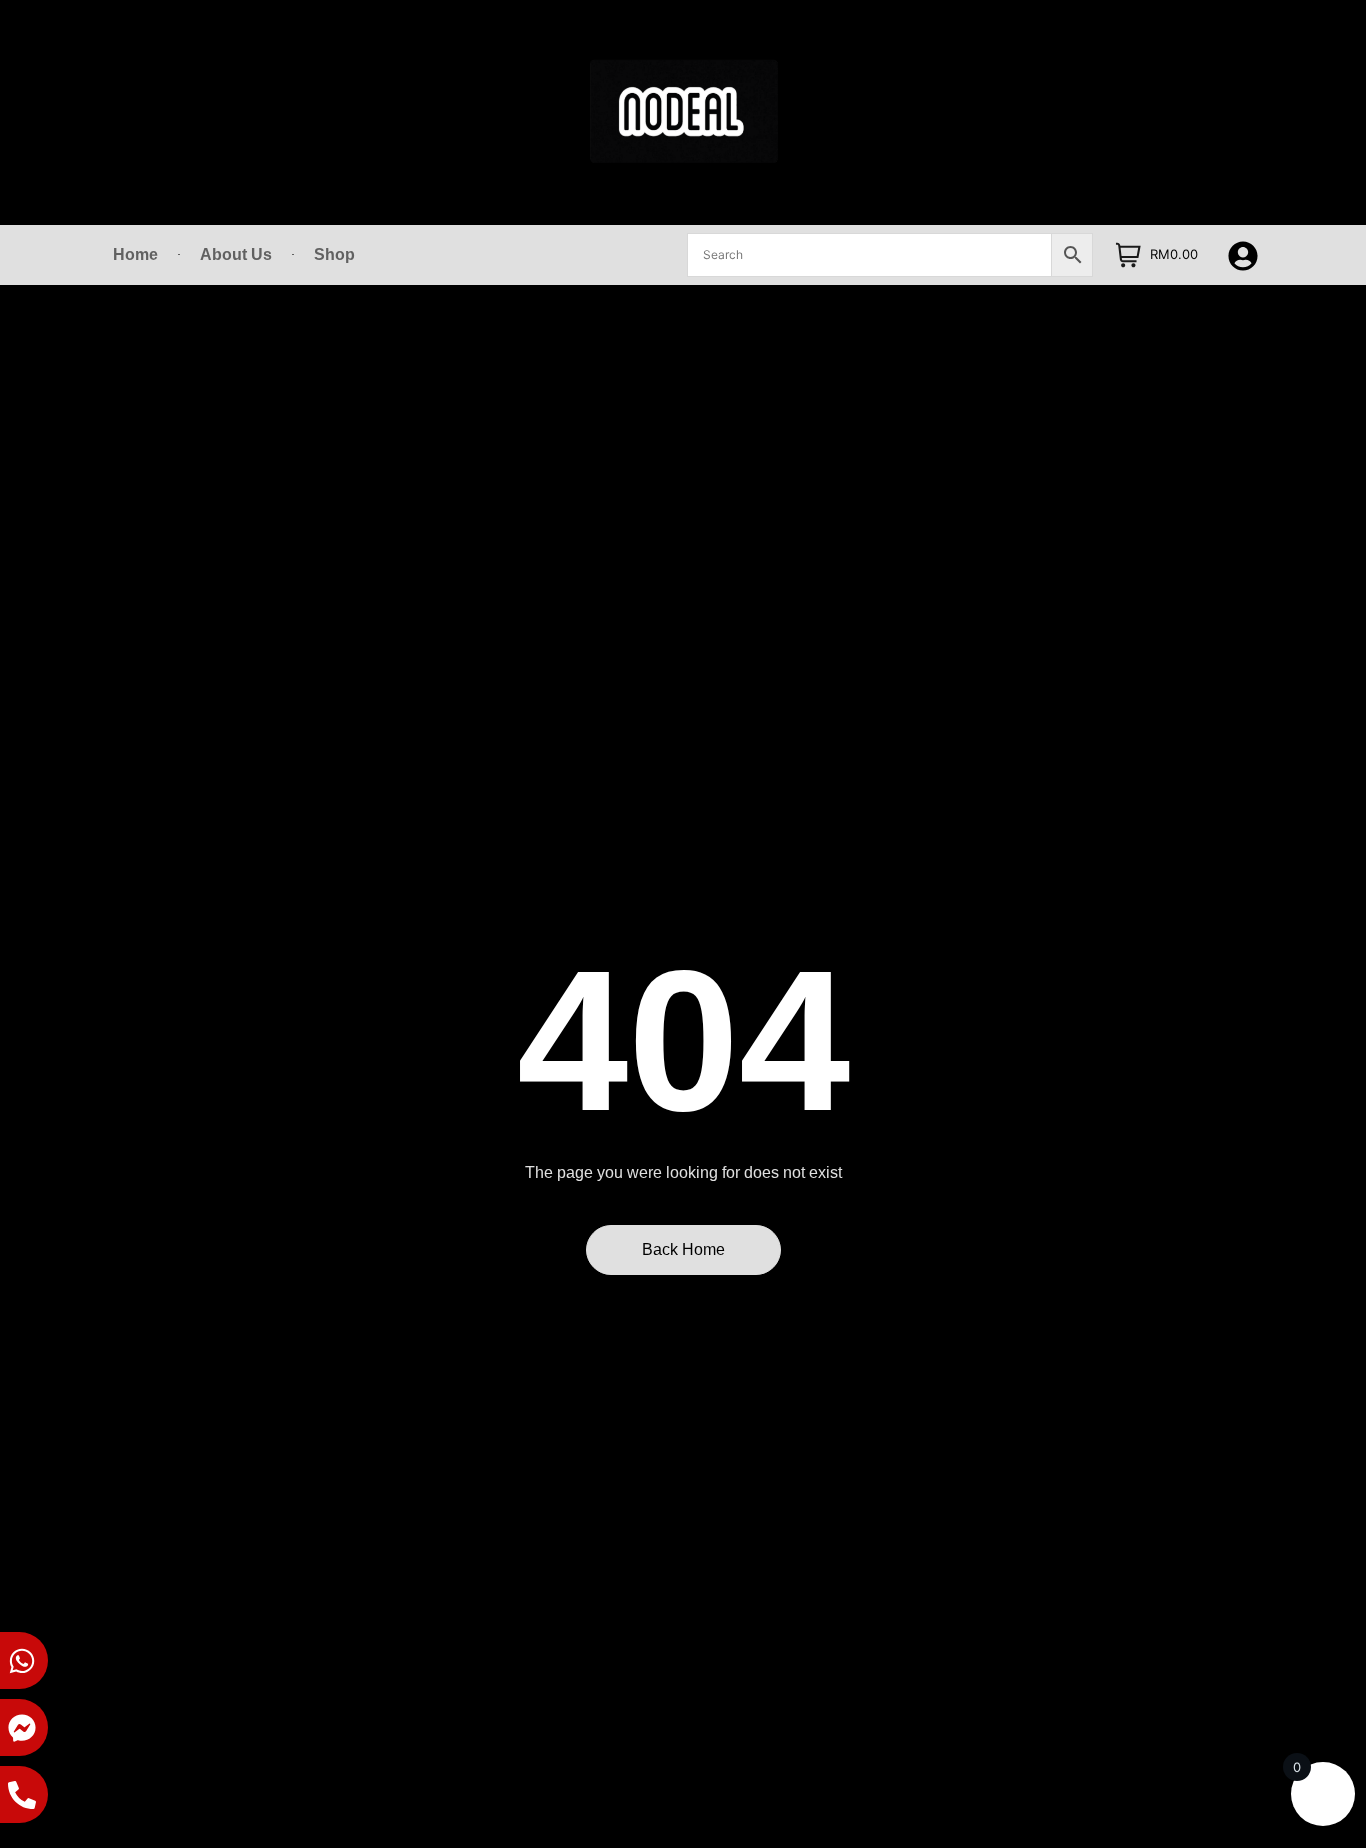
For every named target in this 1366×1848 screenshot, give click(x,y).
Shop (334, 254)
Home (135, 254)
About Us (236, 254)
